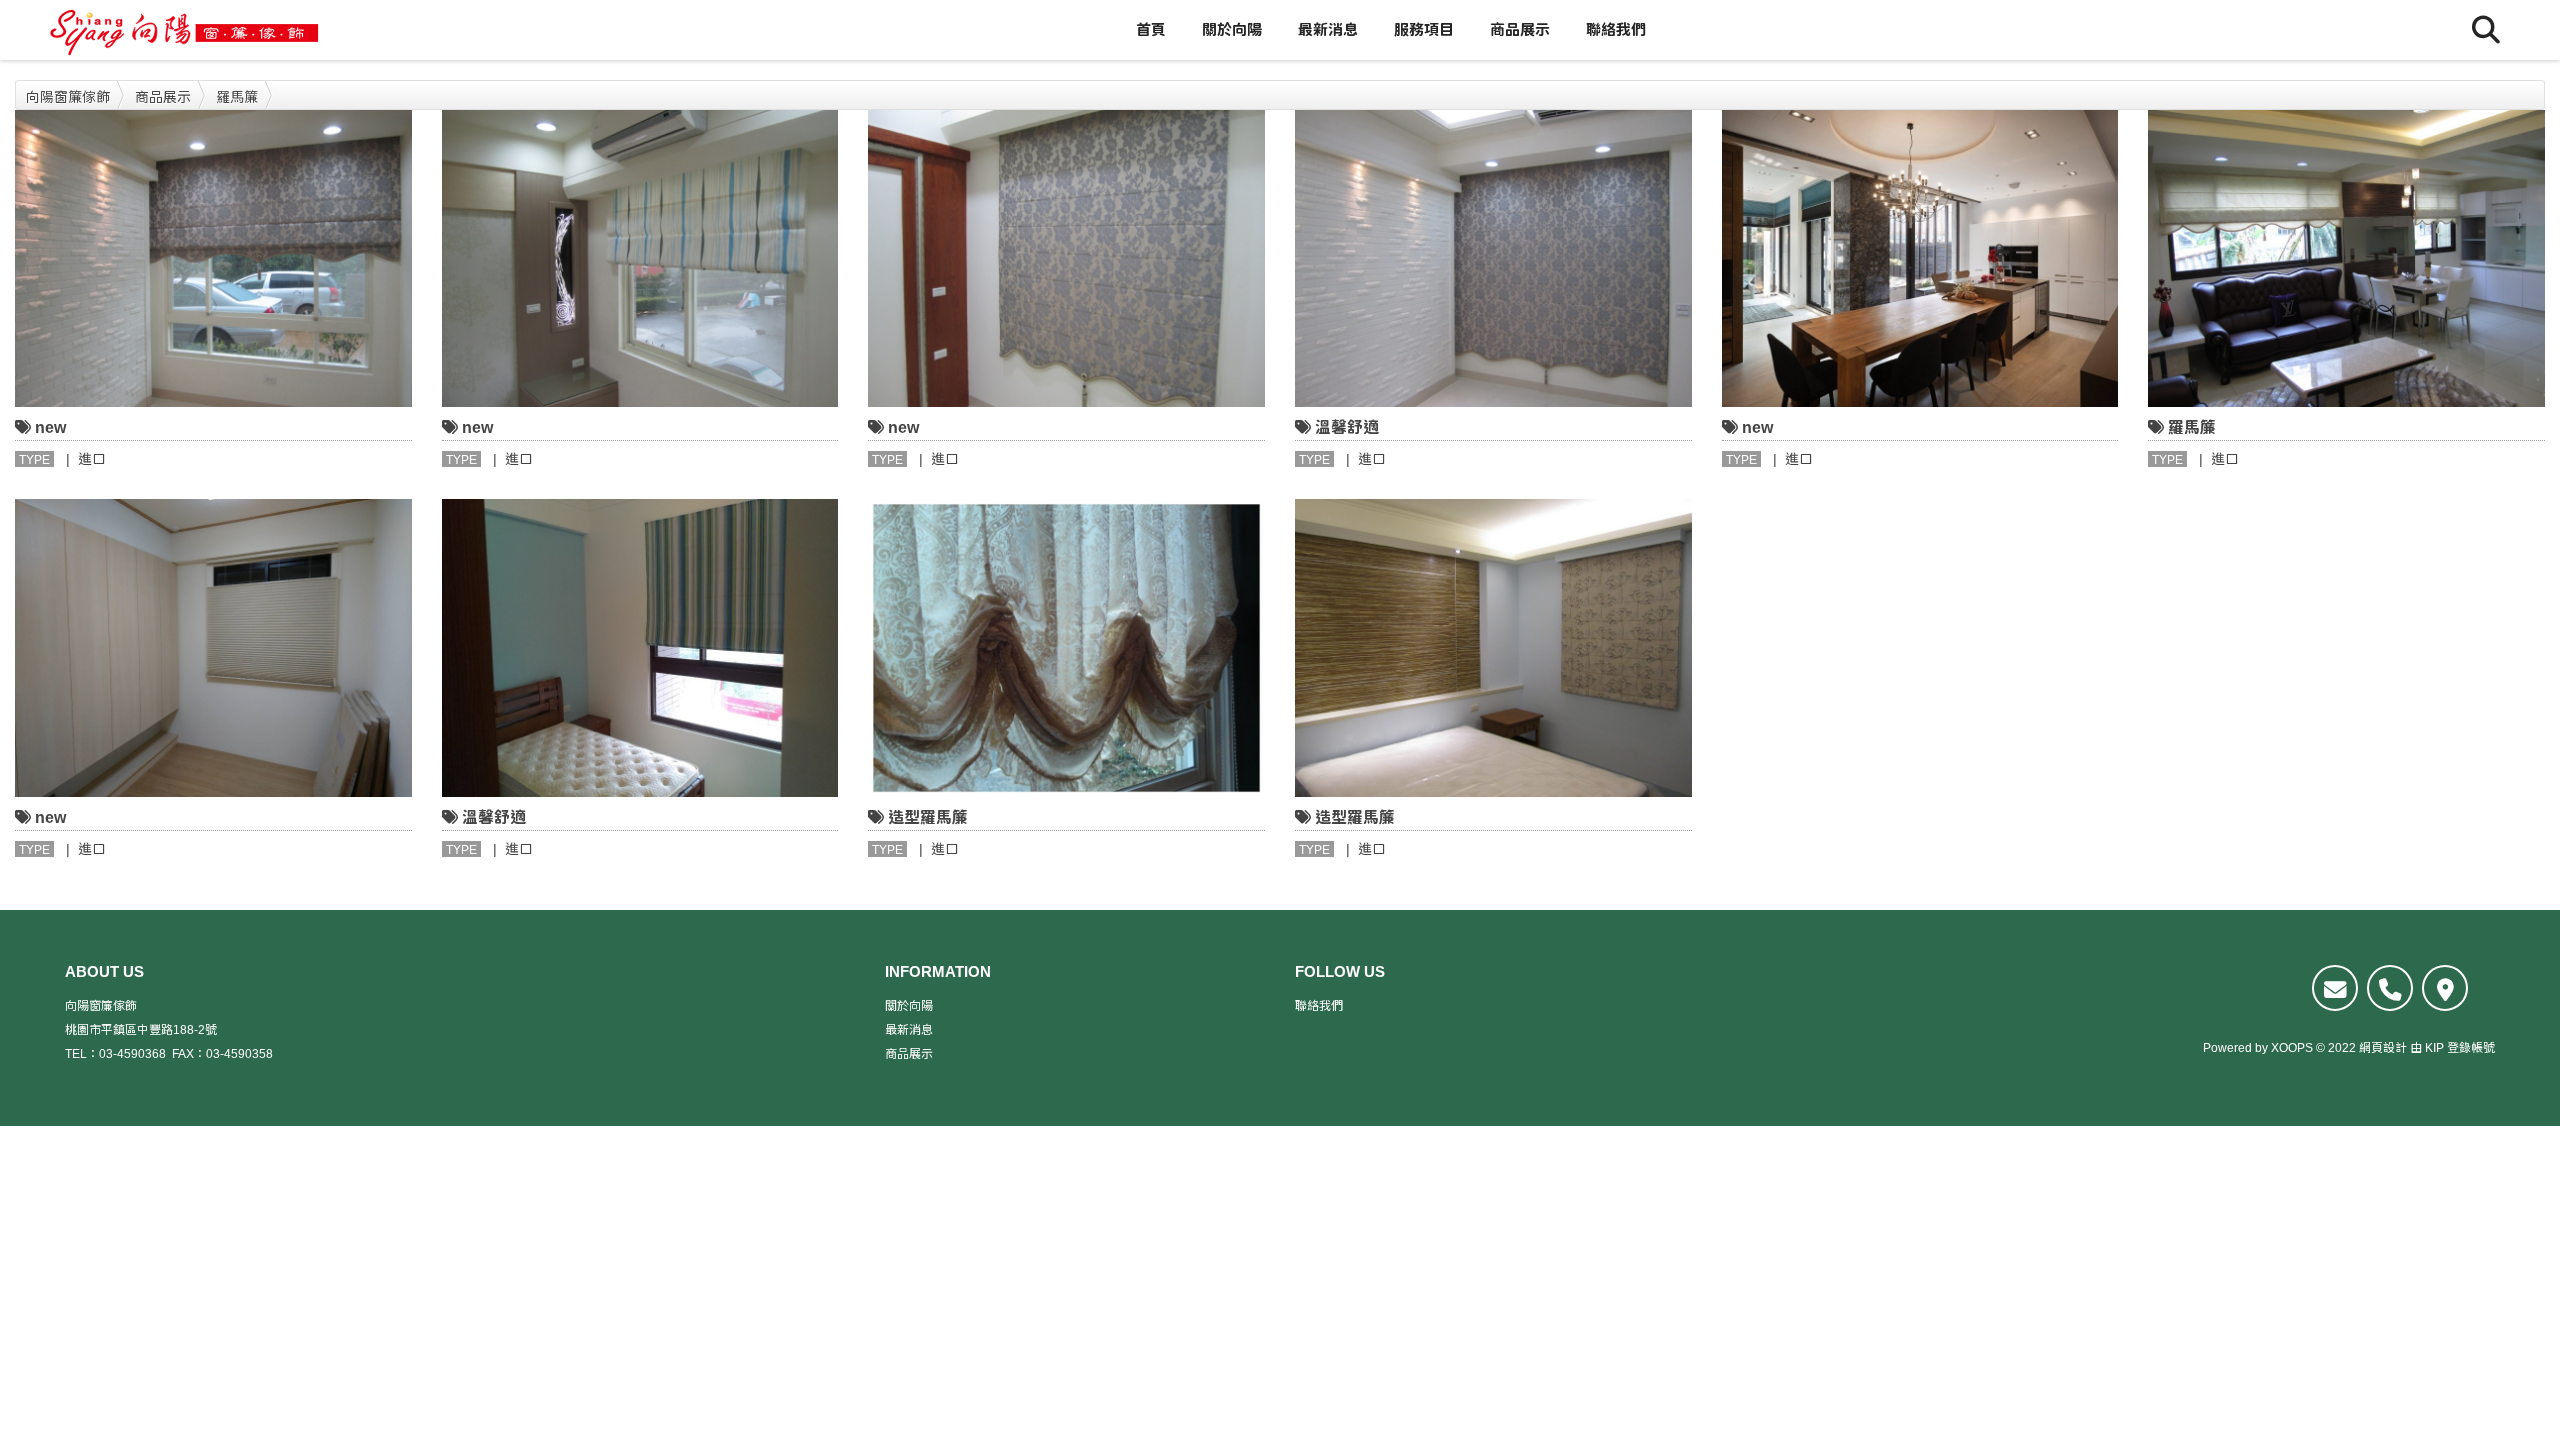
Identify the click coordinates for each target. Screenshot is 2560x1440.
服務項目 (1424, 29)
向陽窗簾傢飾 (68, 97)
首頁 (1151, 29)
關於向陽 (1232, 29)
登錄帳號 (2471, 1048)
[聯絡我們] (2335, 988)
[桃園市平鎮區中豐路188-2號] (2445, 988)
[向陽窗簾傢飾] (185, 30)
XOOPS (2292, 1048)
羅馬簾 (237, 97)
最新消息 (1328, 29)
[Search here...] (2486, 30)
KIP (2434, 1048)
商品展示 (1520, 29)
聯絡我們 (1616, 29)
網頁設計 (2383, 1048)
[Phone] (2390, 988)
